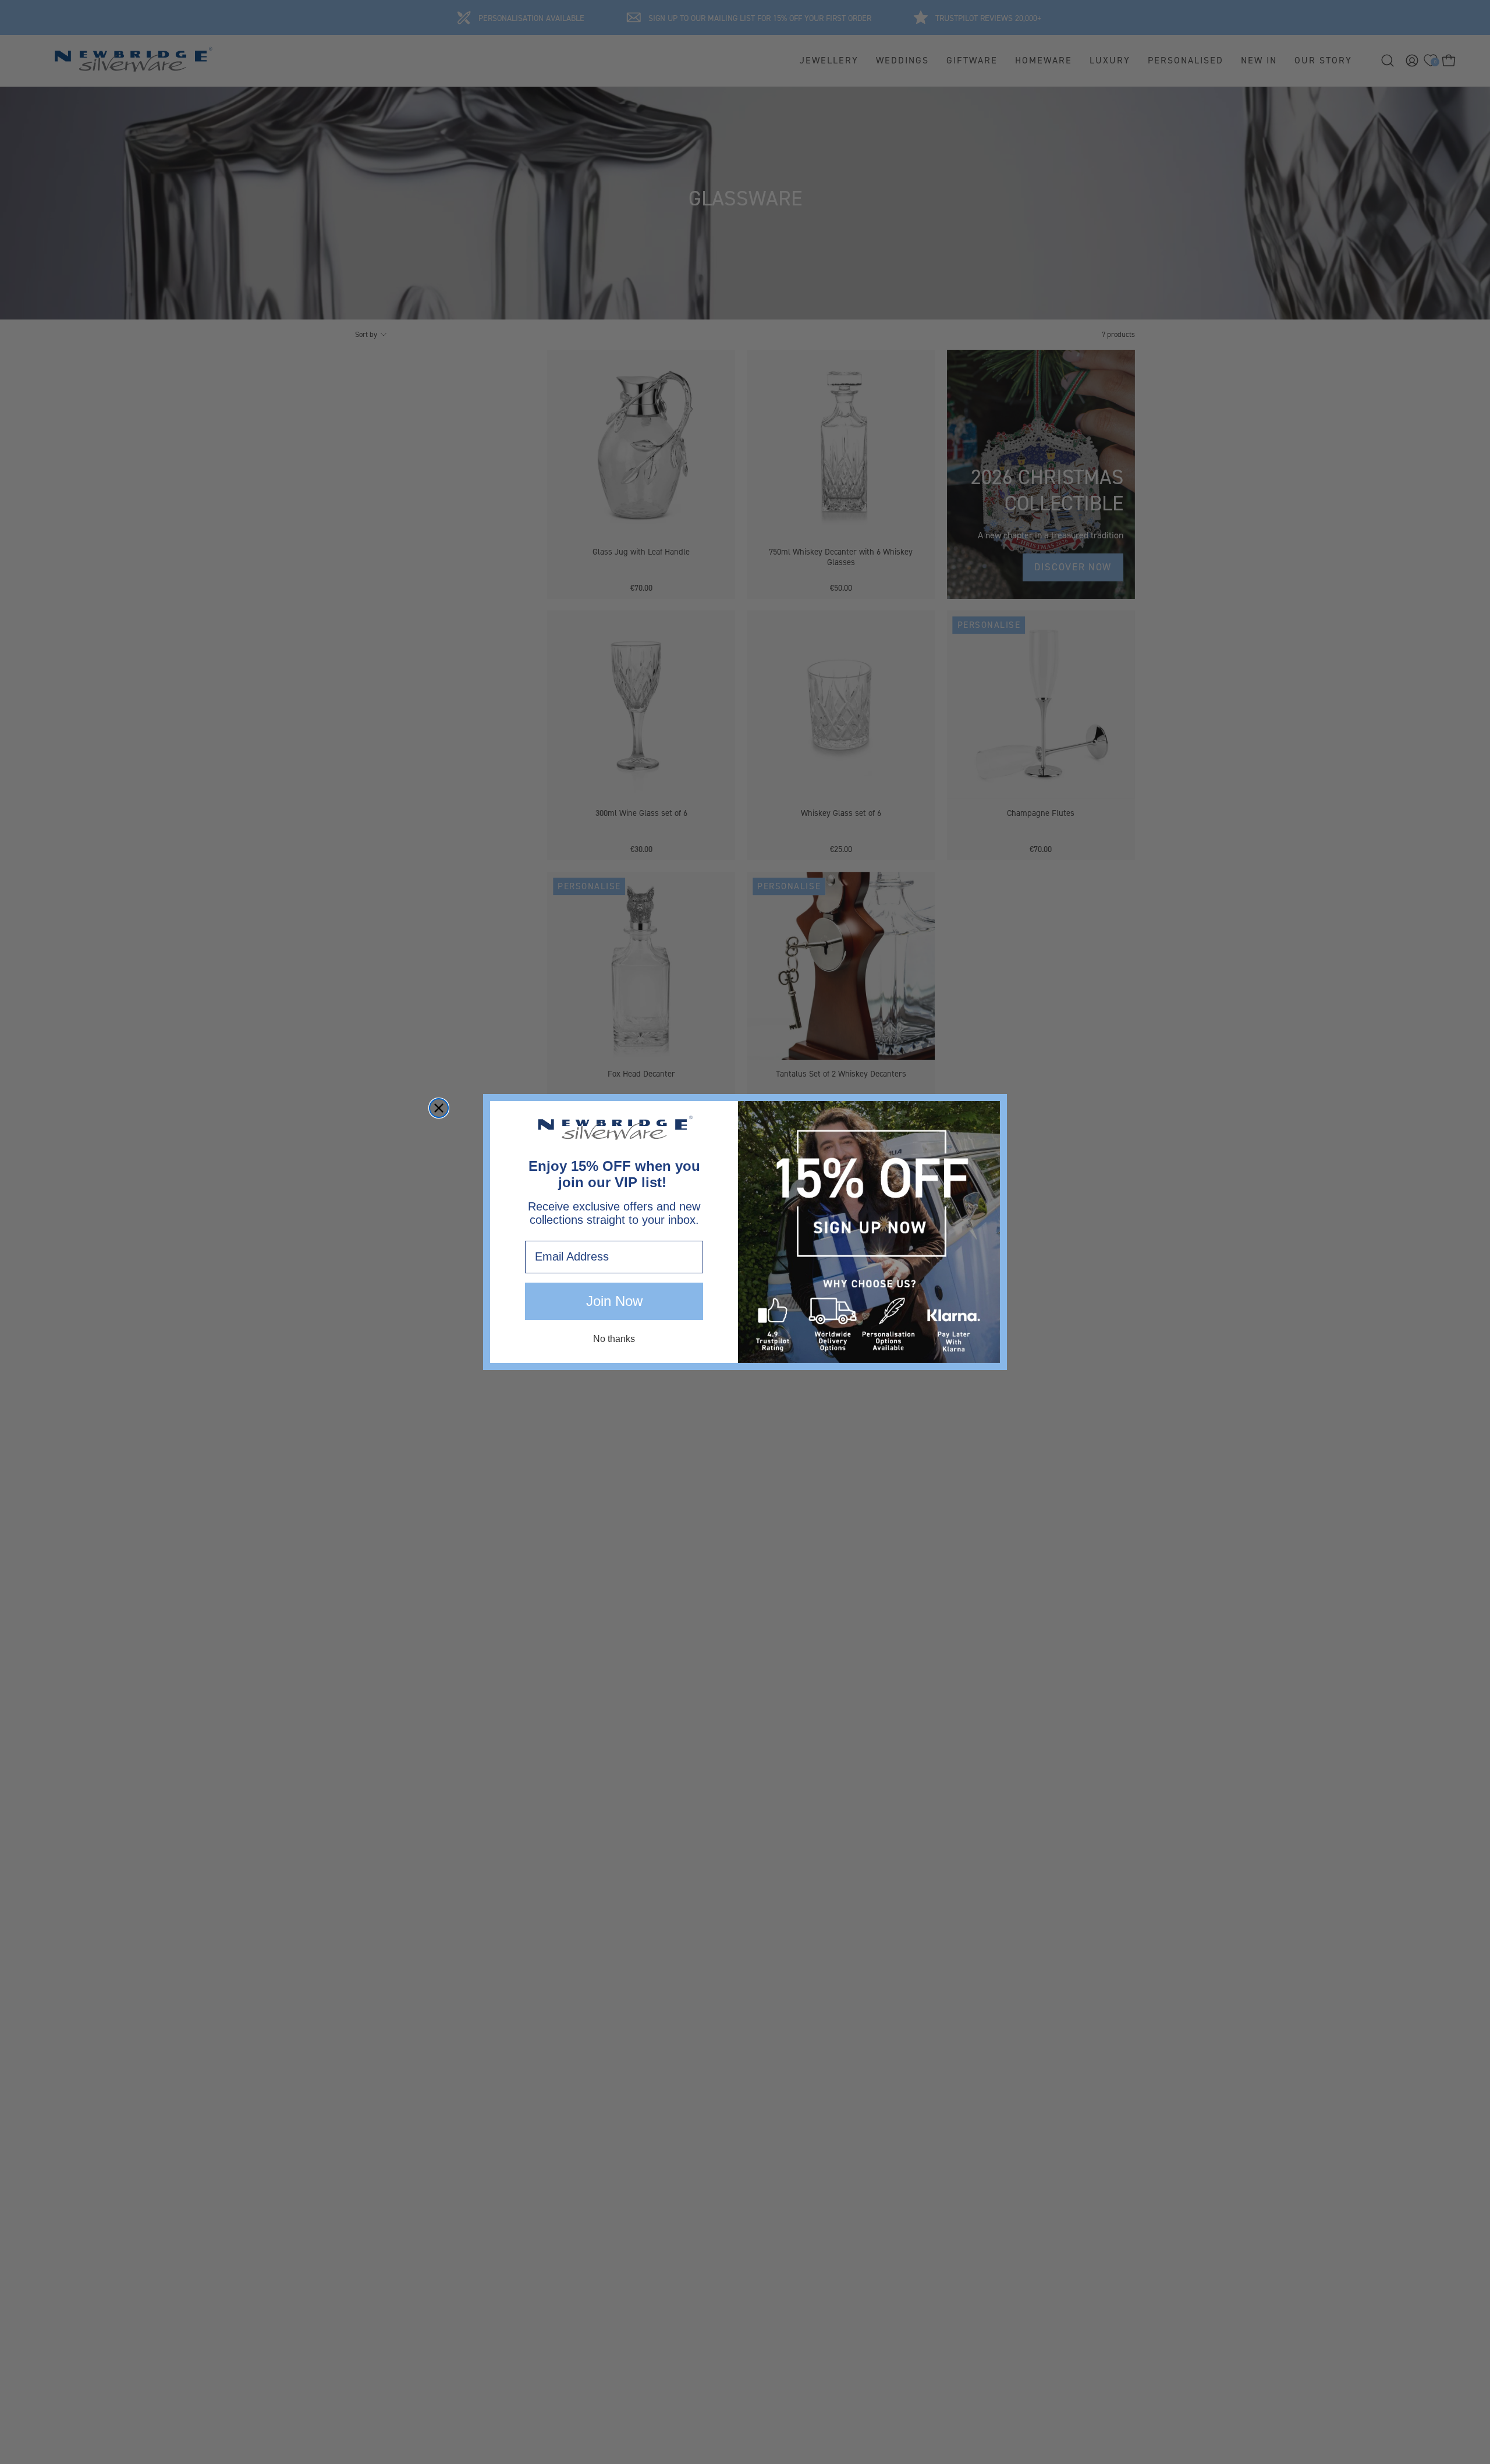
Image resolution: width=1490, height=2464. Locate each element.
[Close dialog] (439, 1108)
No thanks (614, 1339)
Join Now (614, 1301)
